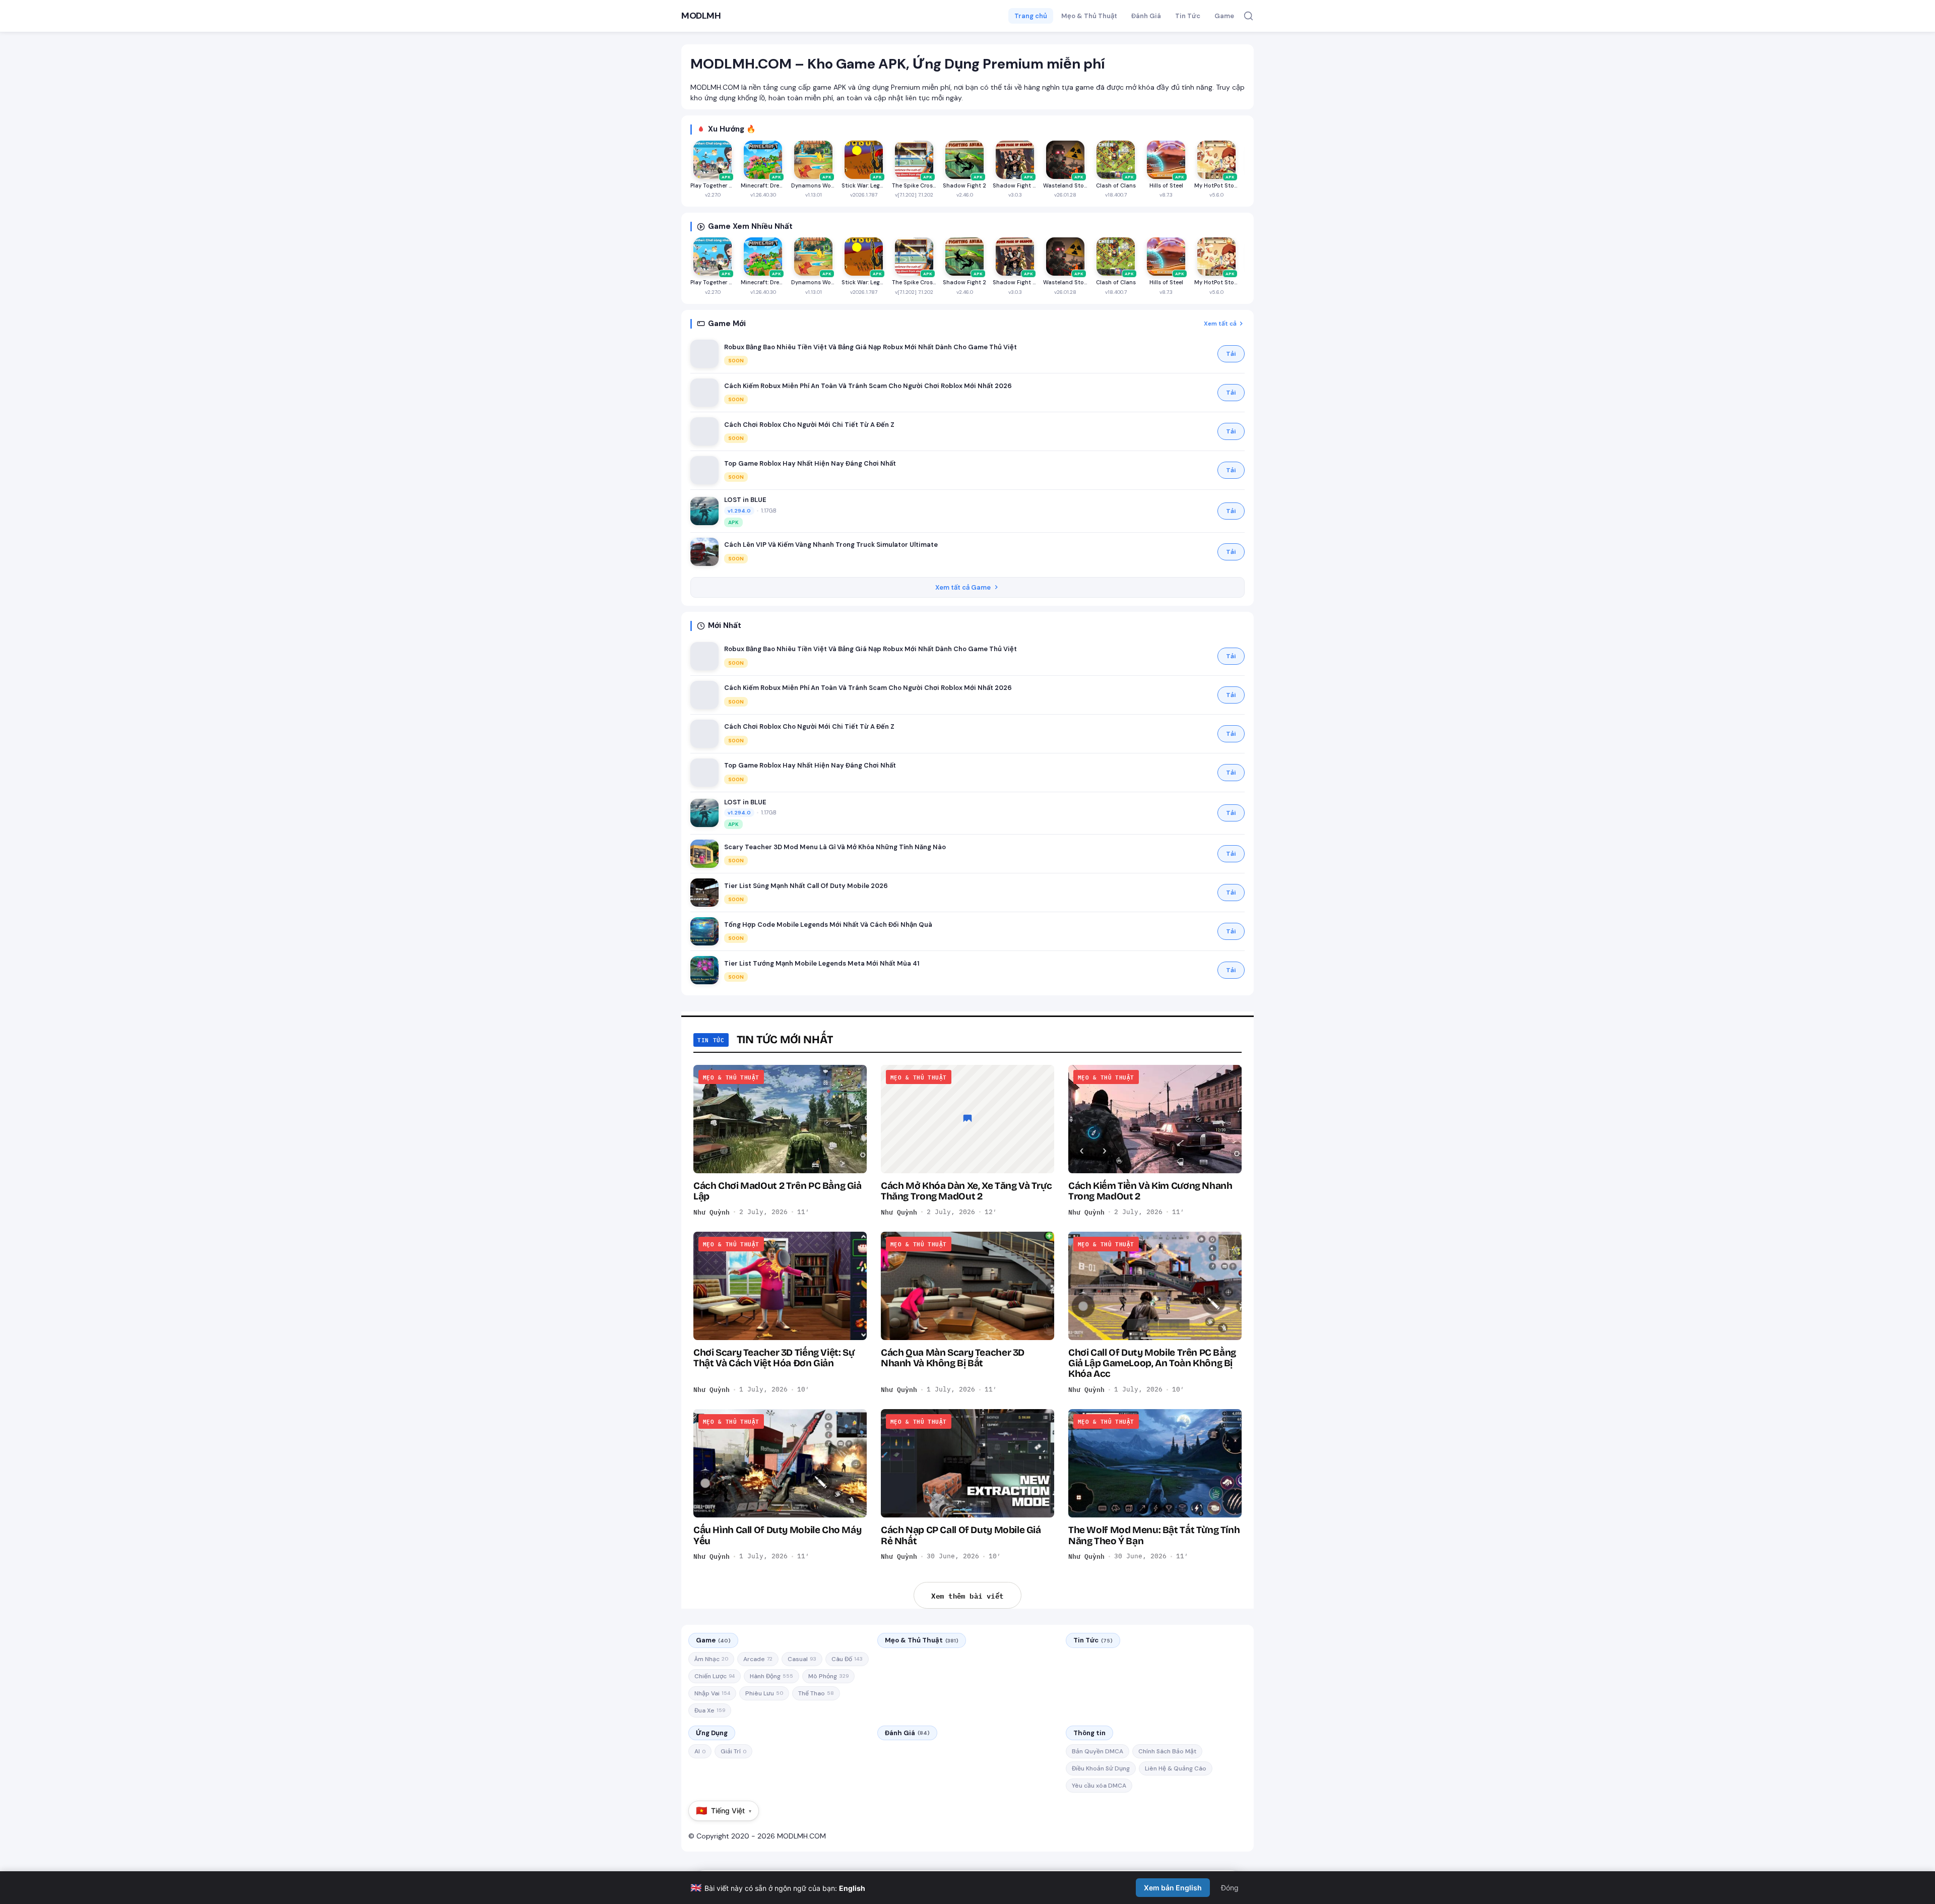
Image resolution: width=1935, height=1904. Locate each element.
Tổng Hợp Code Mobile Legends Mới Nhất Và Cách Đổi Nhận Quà (828, 925)
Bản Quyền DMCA (1098, 1751)
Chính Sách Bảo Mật (1167, 1751)
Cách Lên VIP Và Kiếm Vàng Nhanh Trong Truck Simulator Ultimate (831, 545)
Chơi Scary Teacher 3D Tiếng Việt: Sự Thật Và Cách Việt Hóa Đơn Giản (774, 1358)
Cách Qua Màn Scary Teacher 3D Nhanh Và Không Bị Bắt (953, 1358)
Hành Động (771, 1676)
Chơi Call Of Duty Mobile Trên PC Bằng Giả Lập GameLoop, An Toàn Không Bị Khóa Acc (1152, 1363)
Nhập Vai (712, 1693)
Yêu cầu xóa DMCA (1099, 1786)
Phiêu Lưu (764, 1693)
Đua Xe (710, 1710)
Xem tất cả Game (963, 587)
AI (700, 1751)
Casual (802, 1659)
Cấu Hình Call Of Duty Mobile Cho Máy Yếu (777, 1535)
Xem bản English (1173, 1888)
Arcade (758, 1659)
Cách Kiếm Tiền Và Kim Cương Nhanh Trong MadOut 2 (1150, 1191)
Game (1224, 16)
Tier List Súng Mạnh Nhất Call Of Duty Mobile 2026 (806, 886)
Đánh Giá (1146, 16)
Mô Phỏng (828, 1676)
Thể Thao (816, 1693)
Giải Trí (733, 1751)
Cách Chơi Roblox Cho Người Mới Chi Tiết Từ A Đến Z (809, 425)
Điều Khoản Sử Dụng (1101, 1768)
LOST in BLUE (745, 500)
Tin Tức (1188, 16)
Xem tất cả (1220, 324)
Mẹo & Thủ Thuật (1089, 16)
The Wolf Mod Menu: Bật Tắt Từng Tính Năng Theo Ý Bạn (1154, 1535)
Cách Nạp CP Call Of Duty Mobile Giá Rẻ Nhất (961, 1535)
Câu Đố (847, 1659)
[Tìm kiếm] (1248, 16)
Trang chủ (1031, 16)
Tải (1231, 354)
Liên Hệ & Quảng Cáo (1176, 1768)
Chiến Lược (715, 1676)
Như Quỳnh (712, 1212)
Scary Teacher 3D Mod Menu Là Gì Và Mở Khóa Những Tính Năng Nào (835, 847)
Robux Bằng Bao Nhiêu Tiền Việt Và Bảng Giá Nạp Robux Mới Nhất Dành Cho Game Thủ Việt (870, 347)
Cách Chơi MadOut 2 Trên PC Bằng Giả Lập (778, 1191)
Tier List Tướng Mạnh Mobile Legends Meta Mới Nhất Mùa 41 (822, 963)
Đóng (1230, 1888)
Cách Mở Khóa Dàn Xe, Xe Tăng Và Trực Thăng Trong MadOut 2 (966, 1191)
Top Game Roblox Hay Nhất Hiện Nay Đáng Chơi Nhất (810, 463)
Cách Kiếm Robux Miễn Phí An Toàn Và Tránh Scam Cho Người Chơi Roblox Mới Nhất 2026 (868, 386)
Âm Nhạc (711, 1659)
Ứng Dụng (712, 1733)
